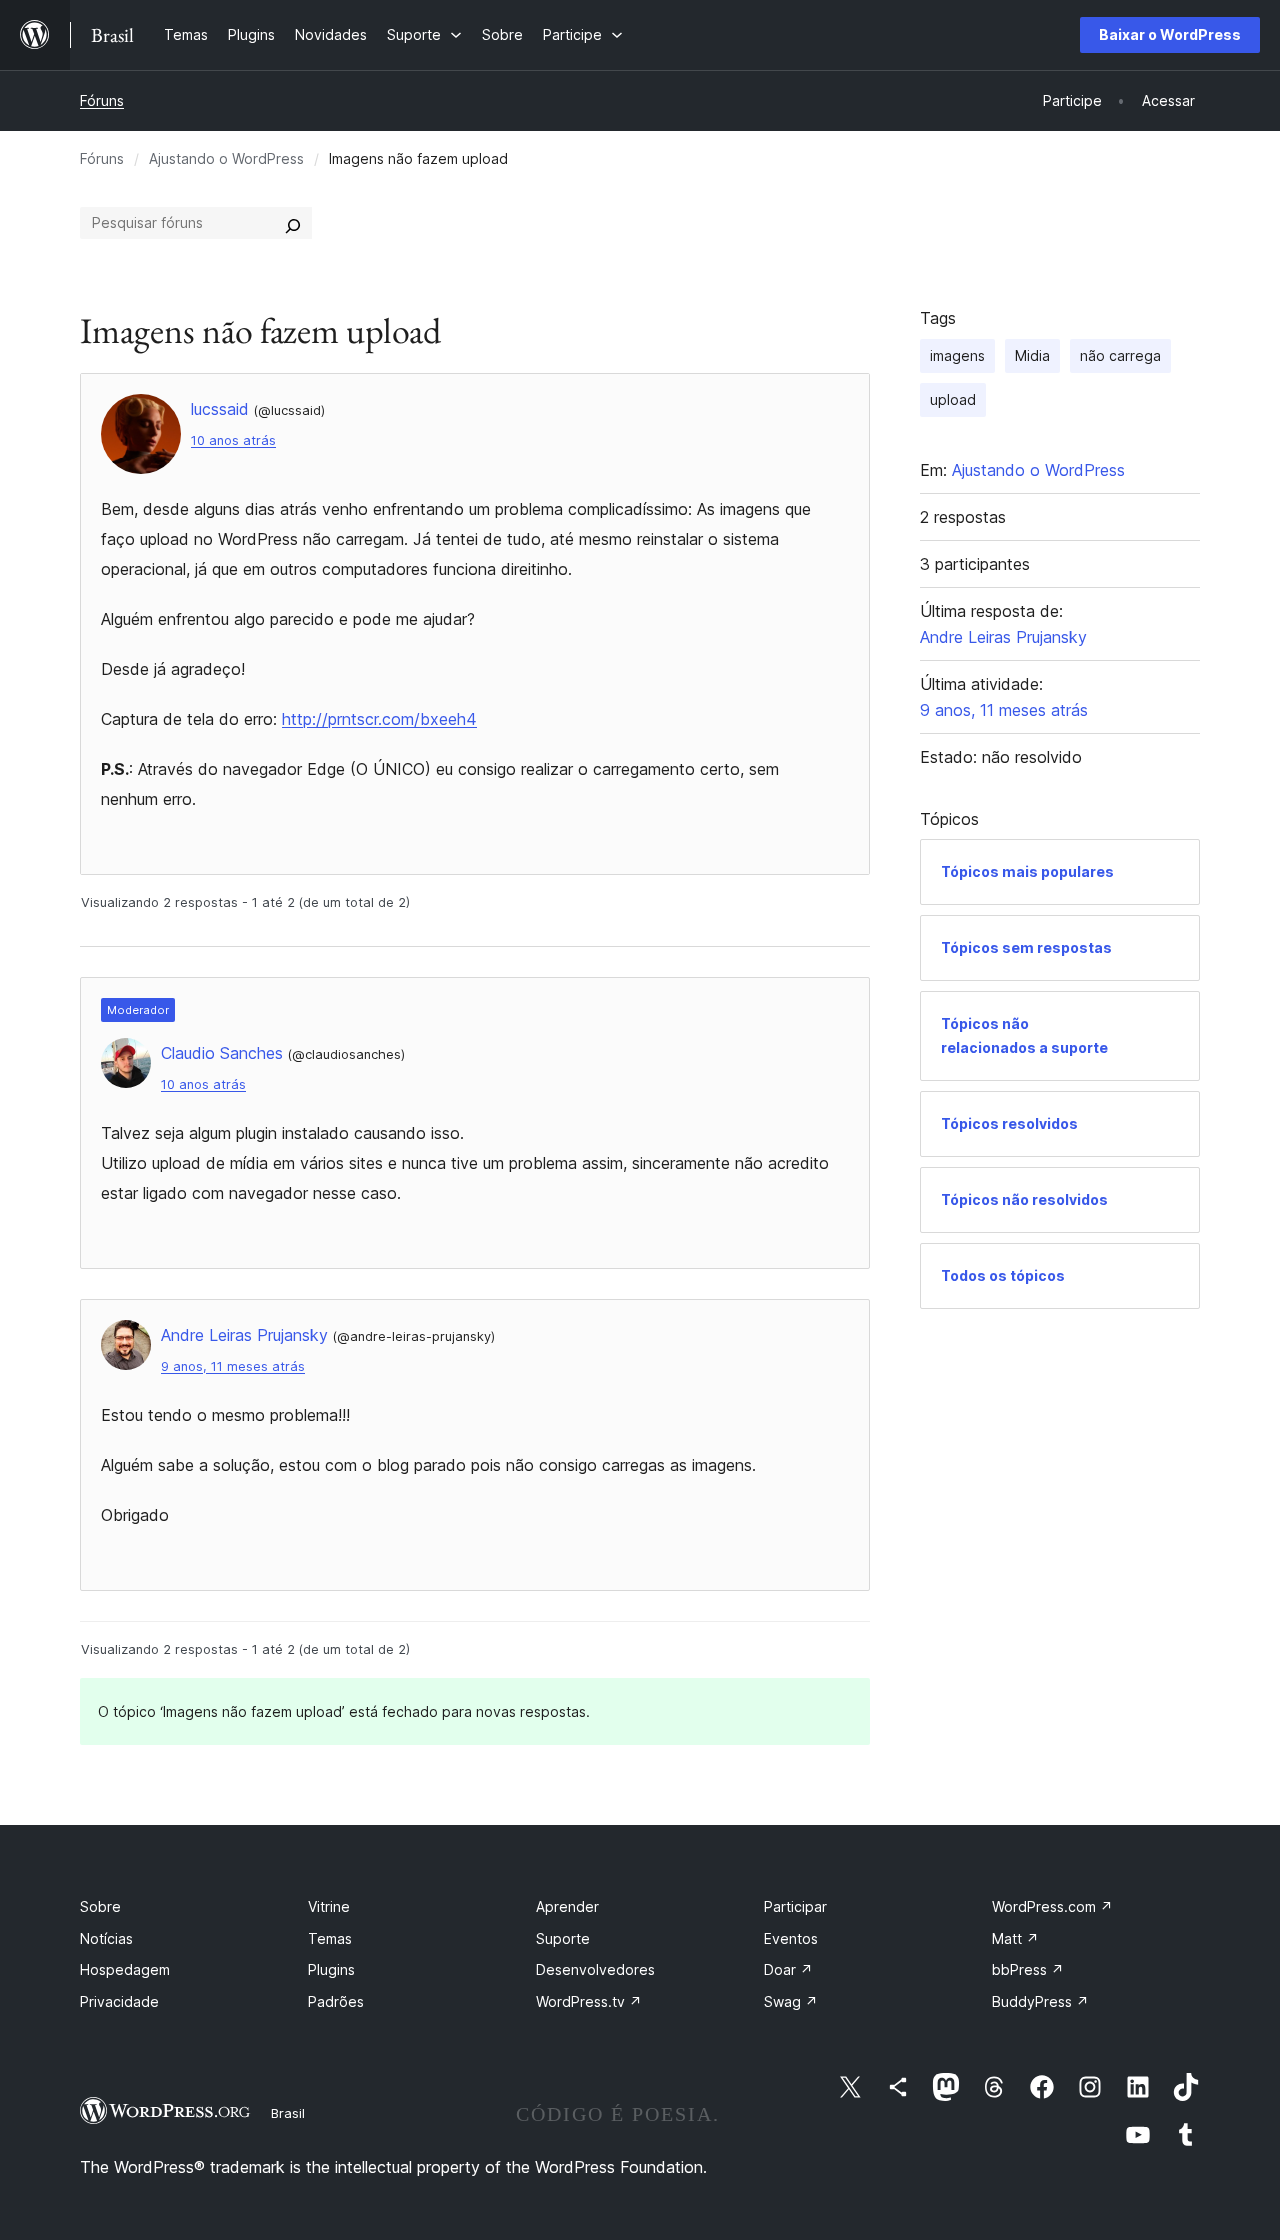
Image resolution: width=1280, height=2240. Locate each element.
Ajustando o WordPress (226, 158)
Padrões (336, 2001)
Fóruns (102, 100)
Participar (795, 1906)
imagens (957, 355)
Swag (791, 2001)
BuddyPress (1040, 2001)
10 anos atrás (233, 440)
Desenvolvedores (595, 1969)
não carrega (1120, 355)
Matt (1015, 1938)
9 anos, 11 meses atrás (233, 1366)
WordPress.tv (589, 2001)
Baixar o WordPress (1170, 34)
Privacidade (119, 2001)
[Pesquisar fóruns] (293, 223)
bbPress (1028, 1969)
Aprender (567, 1906)
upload (953, 399)
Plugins (331, 1969)
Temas (330, 1938)
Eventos (791, 1938)
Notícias (106, 1938)
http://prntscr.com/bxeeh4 (379, 719)
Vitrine (329, 1906)
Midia (1032, 355)
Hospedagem (125, 1969)
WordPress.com (1052, 1906)
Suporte (563, 1938)
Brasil (288, 2113)
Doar (788, 1969)
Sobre (100, 1906)
